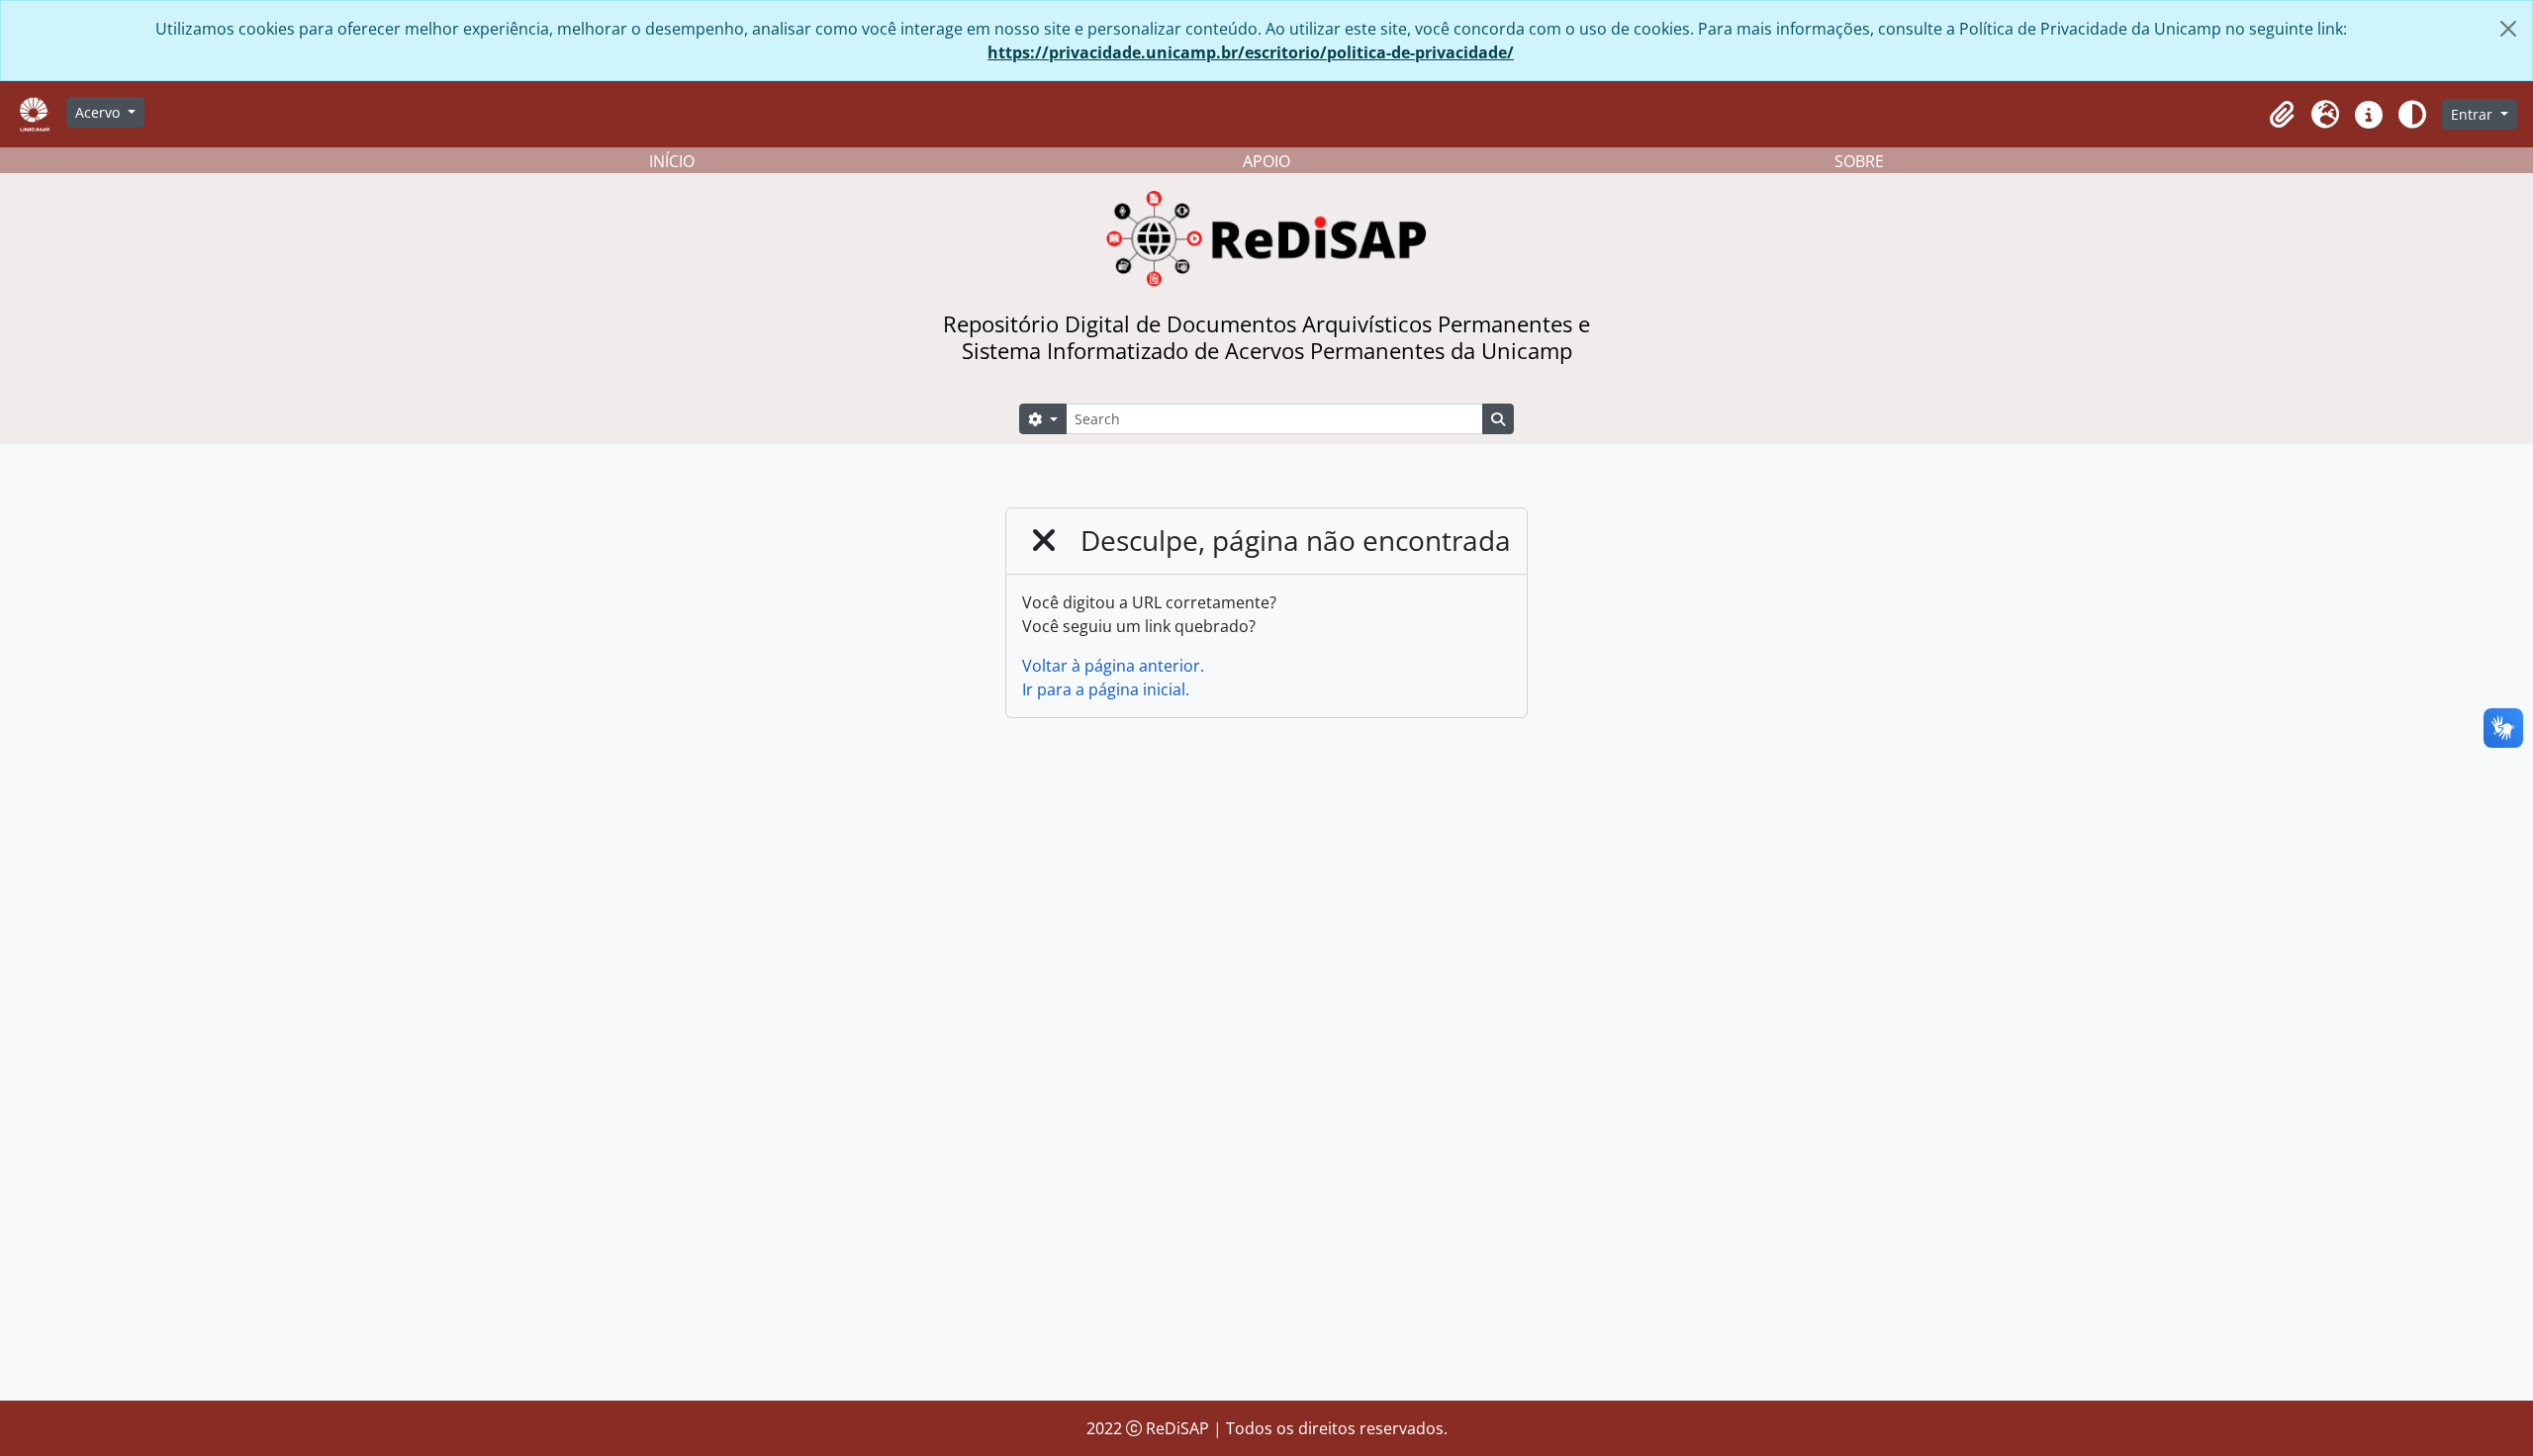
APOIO (1266, 161)
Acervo (99, 112)
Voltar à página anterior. (1113, 666)
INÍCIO (672, 161)
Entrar (2474, 114)
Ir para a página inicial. (1106, 689)
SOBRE (1859, 161)
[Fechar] (2508, 29)
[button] (2282, 115)
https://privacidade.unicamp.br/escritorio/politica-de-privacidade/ (1251, 52)
